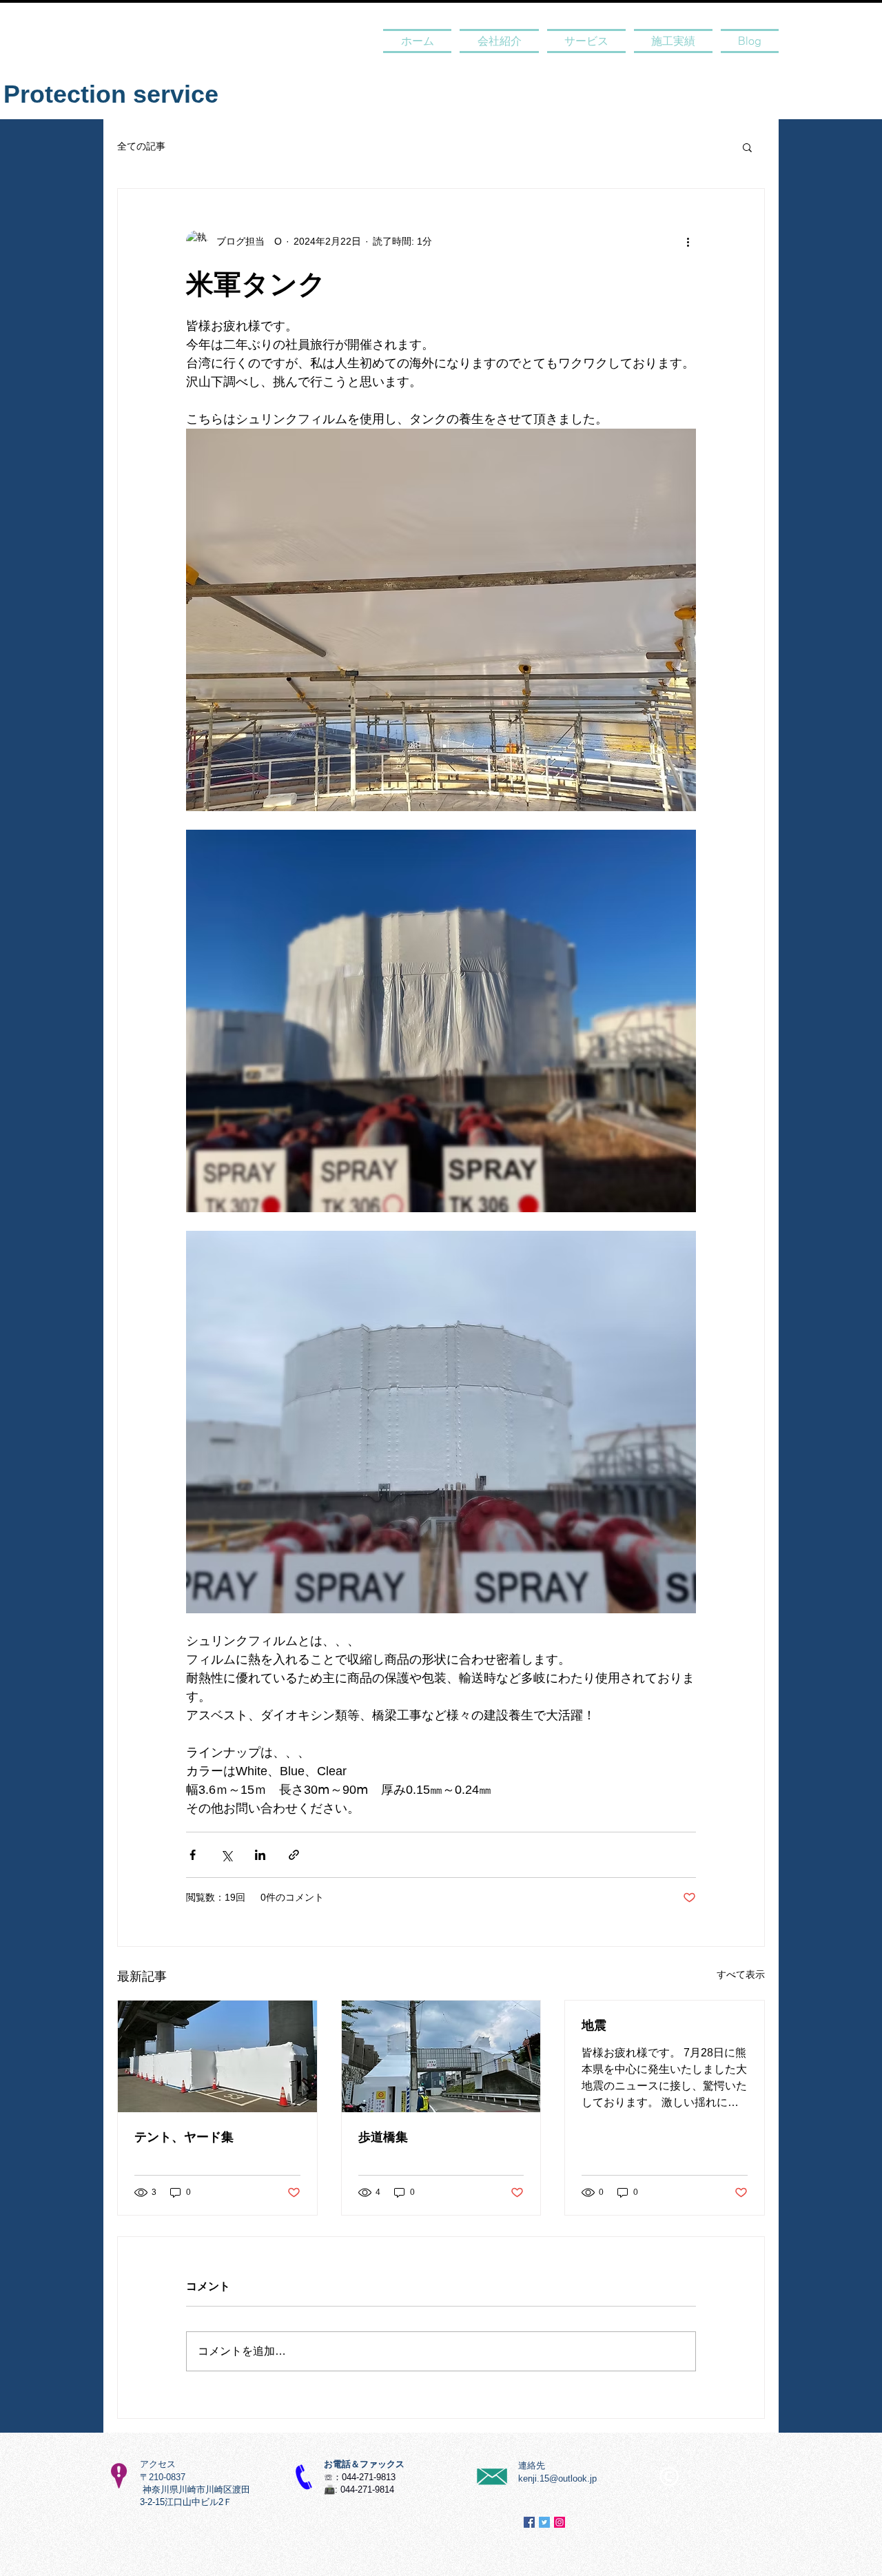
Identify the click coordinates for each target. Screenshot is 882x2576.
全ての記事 (141, 146)
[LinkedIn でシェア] (260, 1855)
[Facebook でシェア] (193, 1855)
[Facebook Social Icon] (529, 2522)
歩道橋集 (383, 2137)
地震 (594, 2025)
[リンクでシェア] (294, 1855)
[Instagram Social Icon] (560, 2522)
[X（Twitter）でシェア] (226, 1855)
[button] (747, 147)
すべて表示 (741, 1974)
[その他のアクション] (688, 241)
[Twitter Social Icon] (544, 2522)
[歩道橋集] (441, 2056)
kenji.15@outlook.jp (557, 2478)
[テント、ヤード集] (217, 2056)
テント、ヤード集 (184, 2137)
